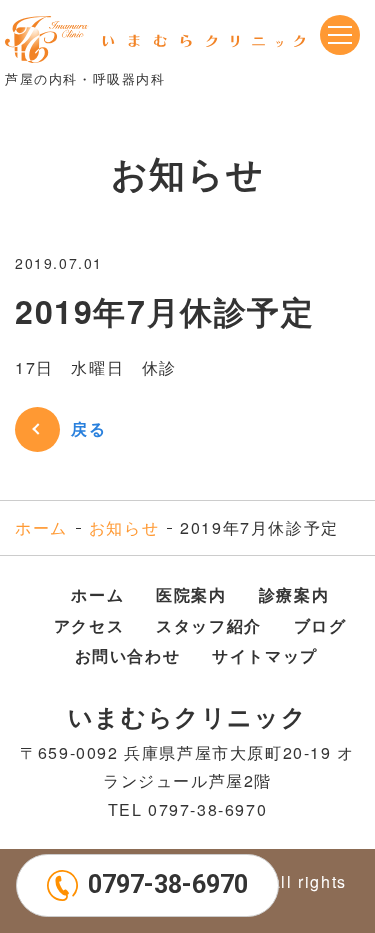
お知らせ (124, 528)
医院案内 (191, 594)
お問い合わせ (128, 655)
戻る (88, 428)
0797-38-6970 (168, 884)
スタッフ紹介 (209, 625)
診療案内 (294, 594)
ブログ (320, 625)
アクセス (89, 625)
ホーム (41, 527)
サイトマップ (265, 655)
